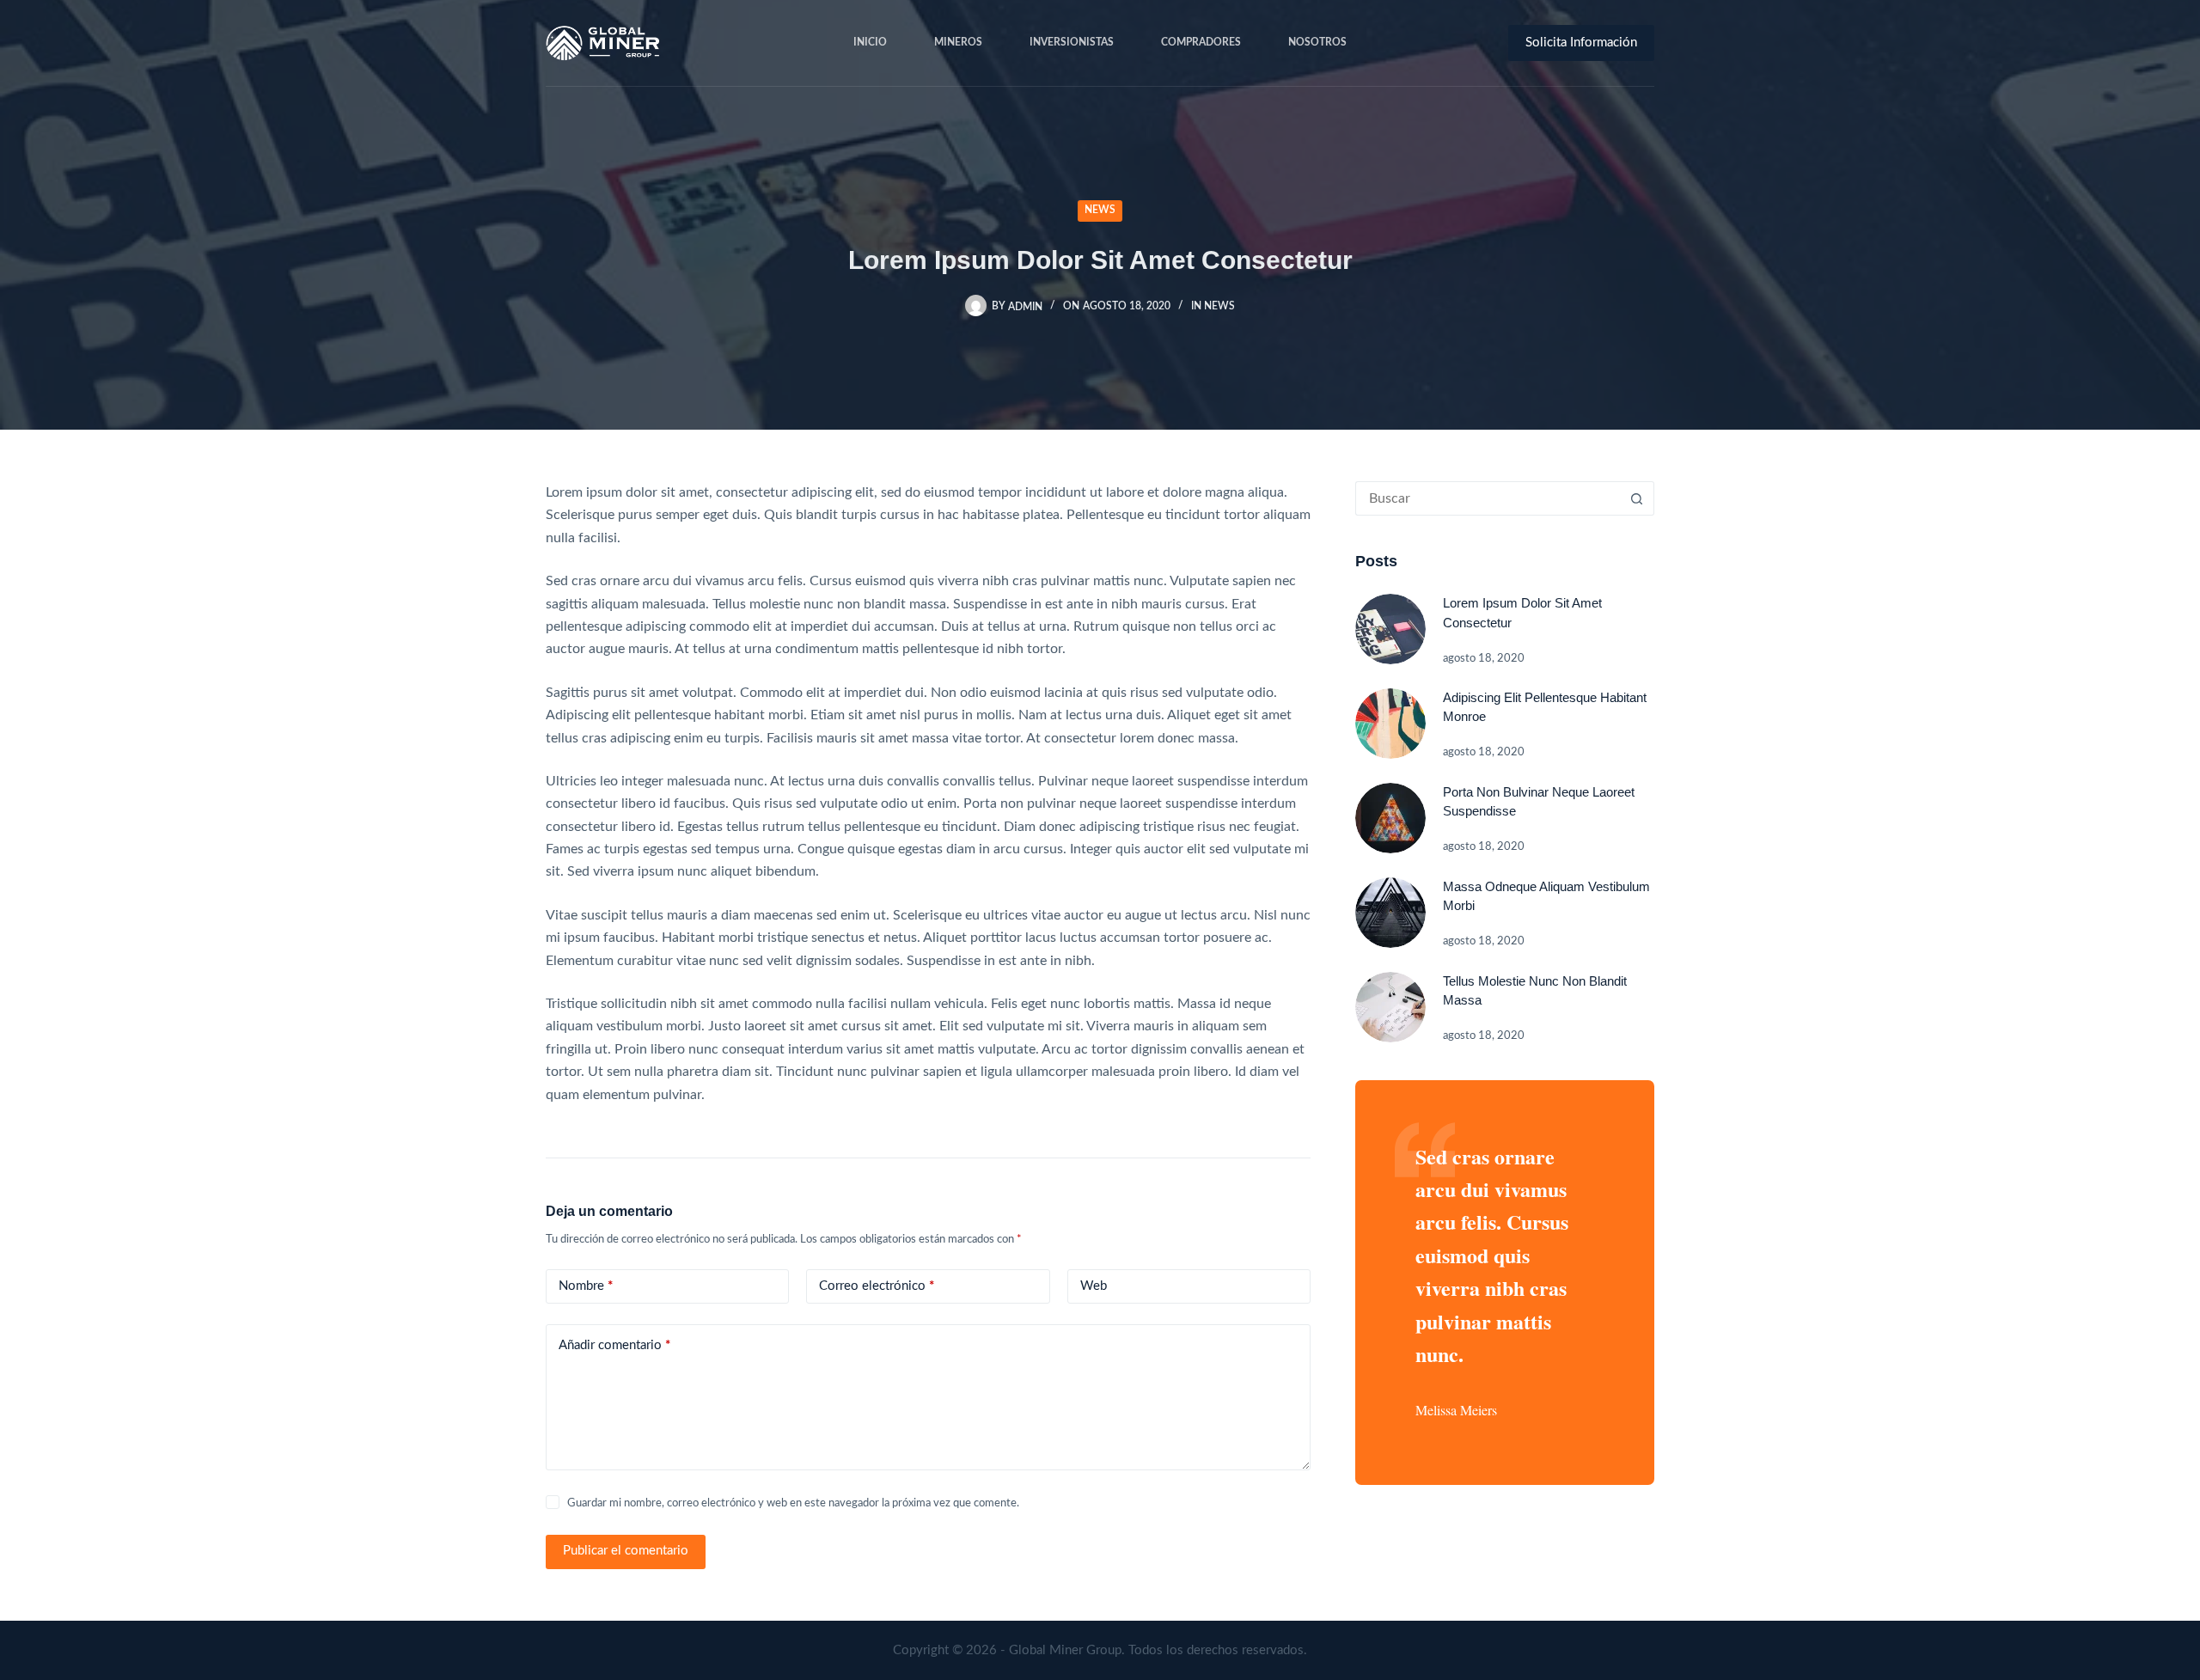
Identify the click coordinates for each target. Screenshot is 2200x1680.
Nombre (586, 1286)
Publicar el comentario (626, 1551)
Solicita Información (1581, 43)
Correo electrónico (877, 1286)
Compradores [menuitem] (1201, 42)
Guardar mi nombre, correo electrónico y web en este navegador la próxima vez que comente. (793, 1503)
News (1100, 210)
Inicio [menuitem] (870, 42)
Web (1094, 1286)
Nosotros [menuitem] (1317, 42)
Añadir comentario (614, 1345)
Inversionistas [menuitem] (1072, 42)
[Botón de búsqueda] (1637, 498)
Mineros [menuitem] (958, 42)
